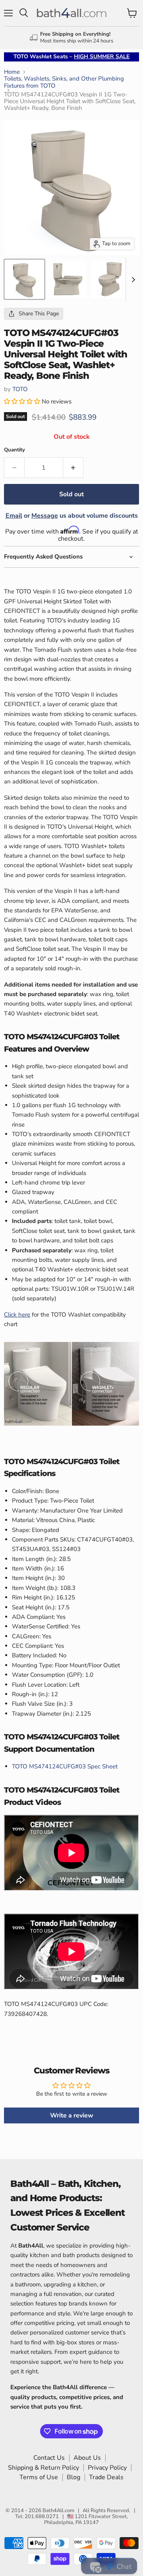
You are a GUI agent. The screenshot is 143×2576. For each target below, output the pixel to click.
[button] (23, 401)
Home (12, 72)
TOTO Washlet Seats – (71, 57)
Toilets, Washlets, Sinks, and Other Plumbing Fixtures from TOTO (64, 82)
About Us (87, 2458)
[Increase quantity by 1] (73, 468)
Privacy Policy (107, 2468)
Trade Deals (106, 2477)
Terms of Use (39, 2477)
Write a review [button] (72, 2115)
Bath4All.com (58, 2511)
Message (45, 516)
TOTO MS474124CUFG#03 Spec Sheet (65, 1766)
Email (14, 516)
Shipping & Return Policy (43, 2468)
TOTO (20, 389)
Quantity (14, 450)
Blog (73, 2477)
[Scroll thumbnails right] (132, 280)
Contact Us (49, 2458)
